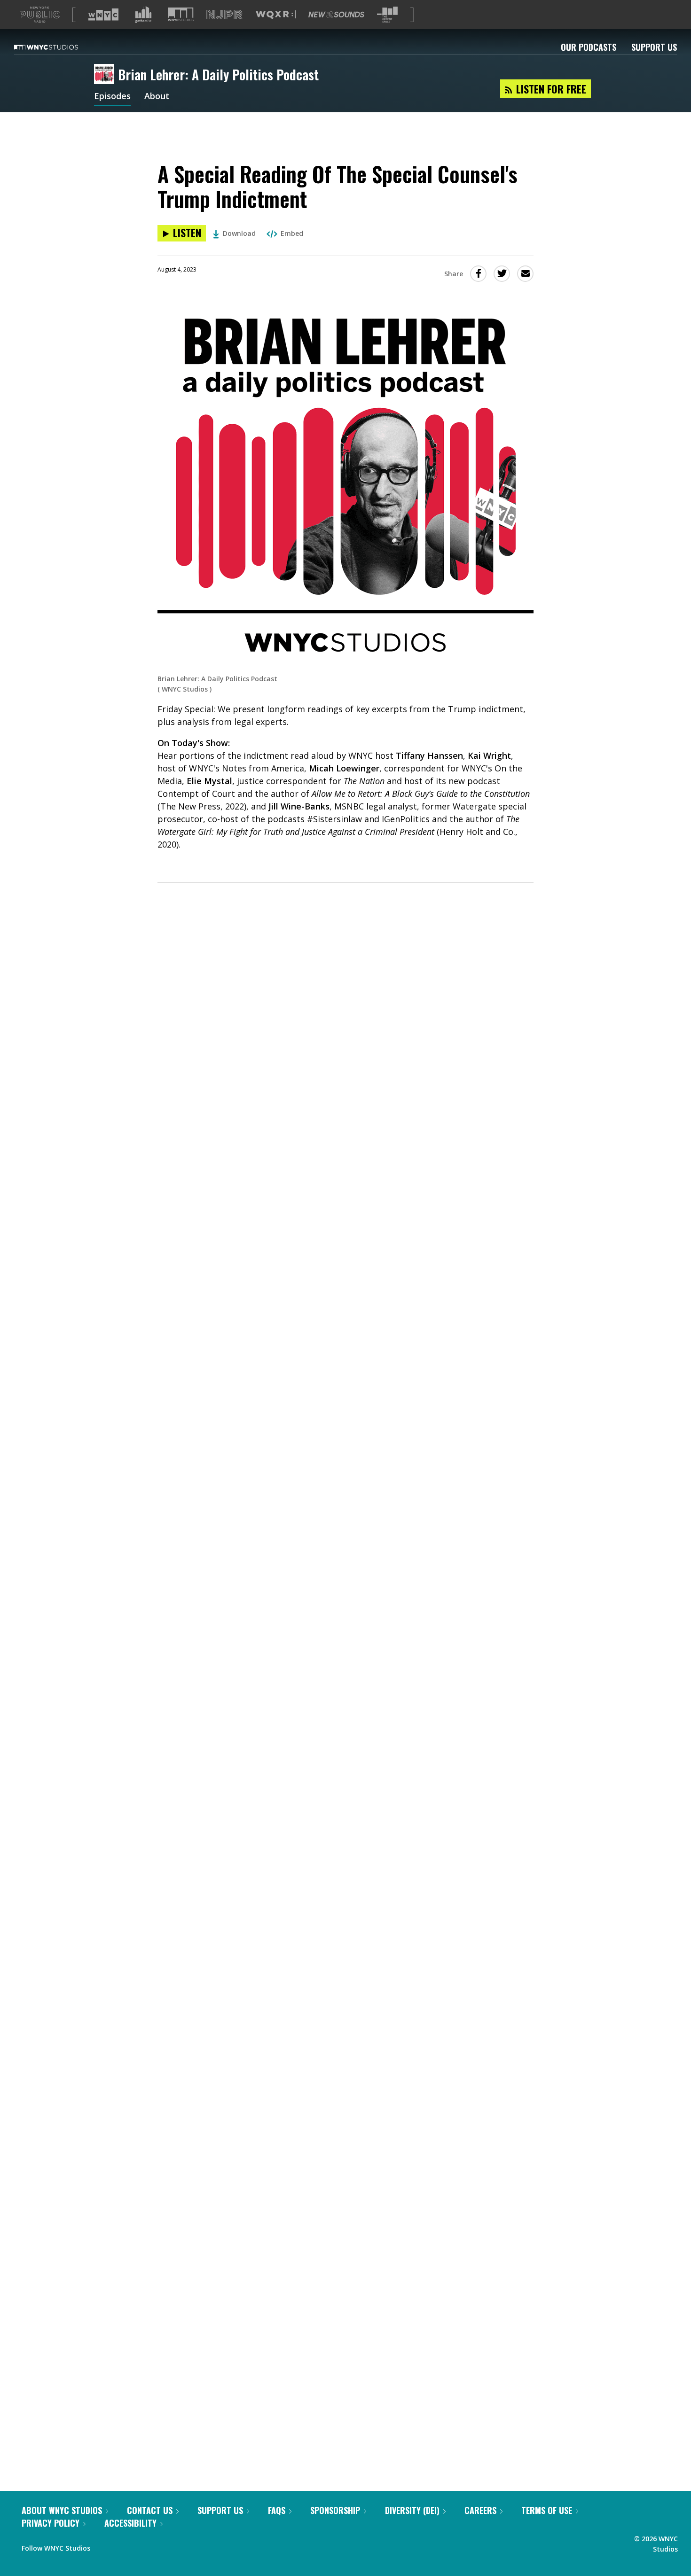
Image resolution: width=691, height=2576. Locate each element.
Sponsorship (335, 2510)
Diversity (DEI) (412, 2510)
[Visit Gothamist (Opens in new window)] (143, 15)
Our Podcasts (589, 47)
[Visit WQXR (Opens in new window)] (276, 15)
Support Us (654, 47)
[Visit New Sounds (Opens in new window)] (336, 15)
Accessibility (130, 2523)
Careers (480, 2510)
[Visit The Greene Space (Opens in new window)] (387, 15)
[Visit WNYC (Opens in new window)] (103, 15)
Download (239, 233)
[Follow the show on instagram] (140, 2546)
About (157, 97)
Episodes (112, 97)
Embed (292, 233)
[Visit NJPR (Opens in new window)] (224, 15)
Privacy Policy (51, 2523)
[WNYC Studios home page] (58, 47)
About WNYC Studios (62, 2510)
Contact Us (150, 2510)
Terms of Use (547, 2510)
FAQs (277, 2510)
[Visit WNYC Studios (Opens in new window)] (181, 14)
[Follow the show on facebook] (104, 2546)
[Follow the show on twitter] (122, 2546)
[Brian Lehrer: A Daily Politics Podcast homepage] (106, 75)
